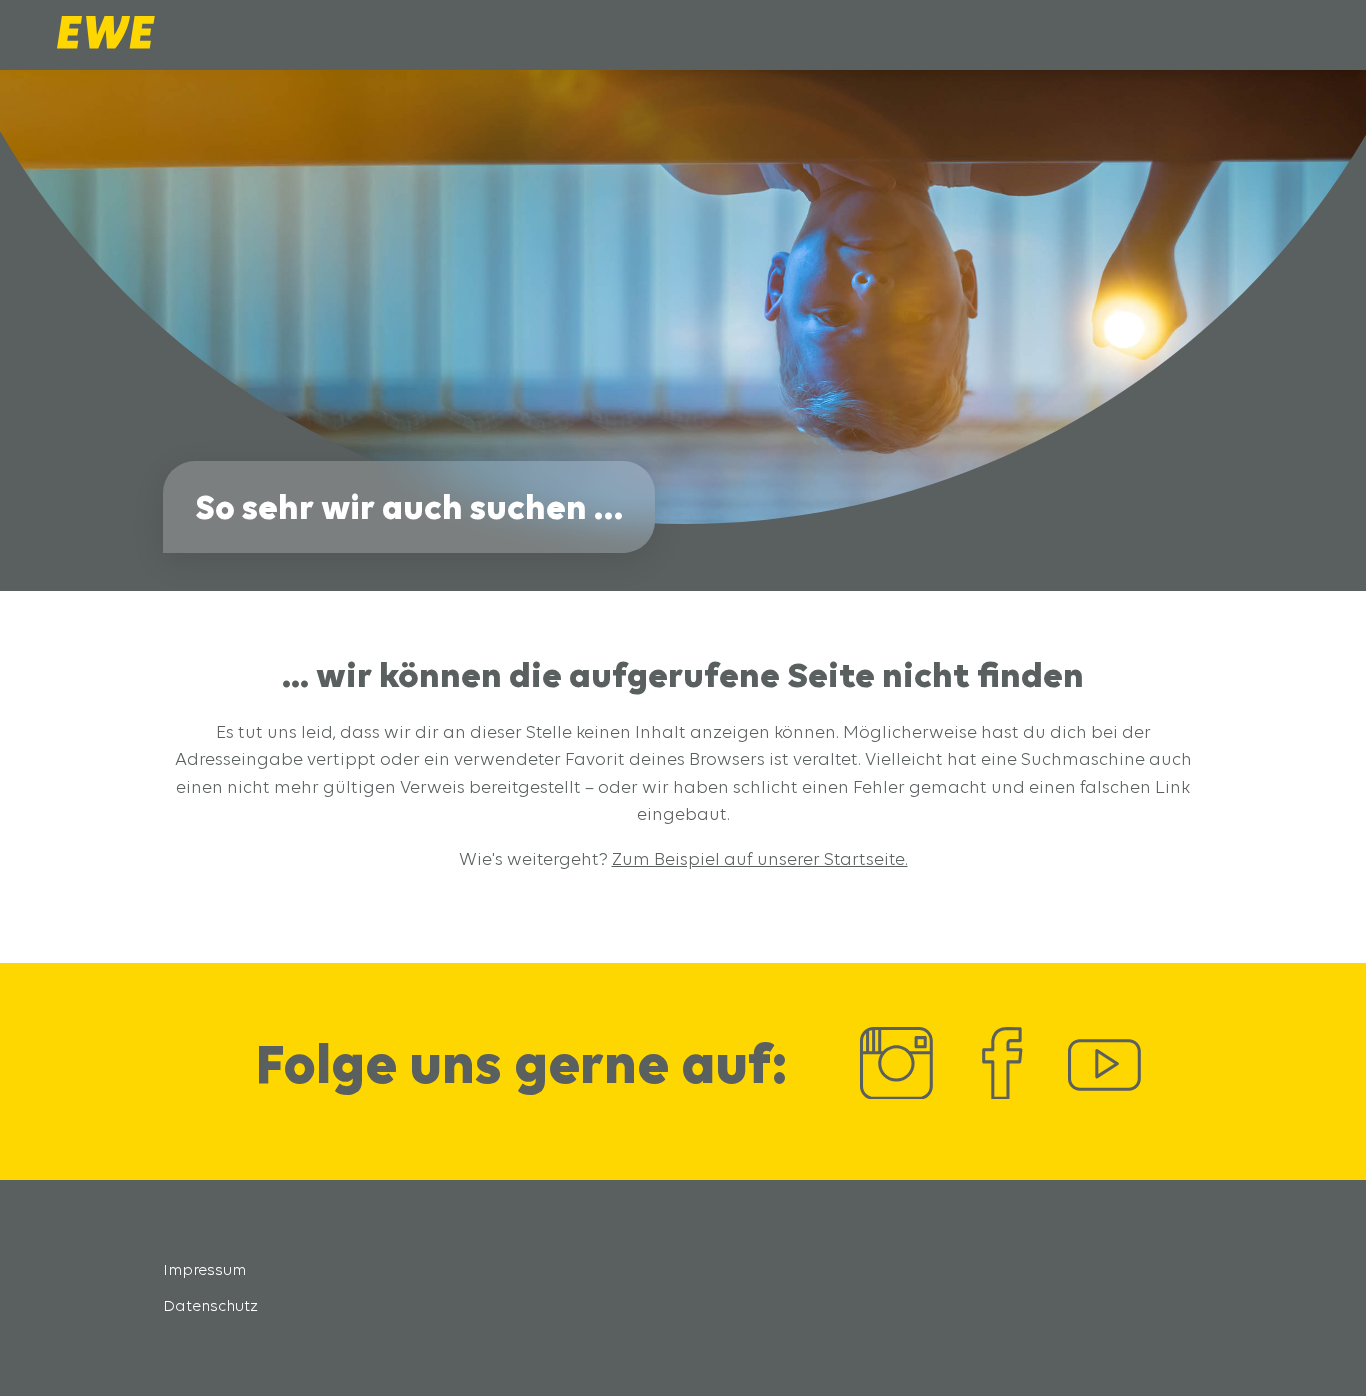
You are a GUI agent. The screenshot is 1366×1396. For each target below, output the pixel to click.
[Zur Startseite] (106, 43)
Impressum (204, 1269)
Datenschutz (210, 1305)
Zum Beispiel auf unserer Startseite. (760, 858)
